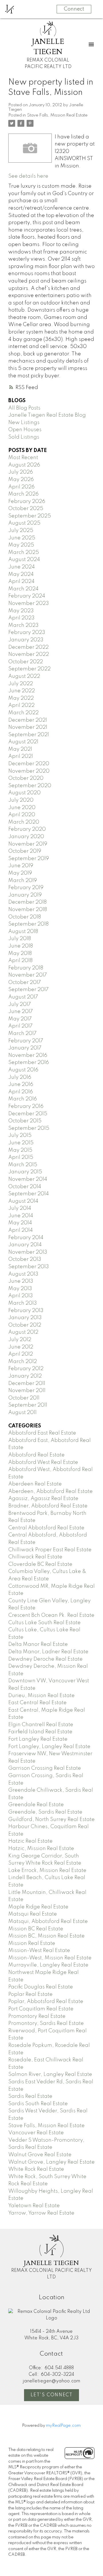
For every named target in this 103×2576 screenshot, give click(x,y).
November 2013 (28, 1252)
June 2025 (22, 538)
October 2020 (26, 778)
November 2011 (27, 1391)
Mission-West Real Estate (39, 1951)
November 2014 (28, 1179)
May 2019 (20, 873)
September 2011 (28, 1405)
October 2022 (26, 662)
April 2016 (21, 1092)
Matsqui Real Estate (33, 1914)
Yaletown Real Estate (34, 2206)
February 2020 (27, 829)
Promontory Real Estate (37, 2016)
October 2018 (25, 917)
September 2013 (29, 1267)
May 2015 (20, 1150)
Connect (74, 9)
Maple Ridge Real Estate (38, 1907)
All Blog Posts (24, 408)
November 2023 (29, 603)
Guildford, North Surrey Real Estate (51, 1820)
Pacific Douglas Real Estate (41, 1987)
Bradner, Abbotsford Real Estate (48, 1506)
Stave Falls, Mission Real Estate (57, 115)
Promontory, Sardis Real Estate (46, 2023)
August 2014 (23, 1201)
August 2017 (23, 997)
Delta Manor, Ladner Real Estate (48, 1652)
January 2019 (25, 895)
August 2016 (23, 1070)
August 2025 (24, 523)
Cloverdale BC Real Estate (40, 1564)
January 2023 (26, 640)
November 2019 (28, 844)
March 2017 (22, 1034)
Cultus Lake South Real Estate (44, 1623)
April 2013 (21, 1296)
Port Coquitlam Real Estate (41, 2009)
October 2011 (24, 1398)
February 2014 (26, 1238)
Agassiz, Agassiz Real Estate (43, 1499)
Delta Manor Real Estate (38, 1644)
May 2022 (21, 698)
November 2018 (28, 910)
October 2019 (25, 851)
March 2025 (24, 553)
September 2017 (28, 990)
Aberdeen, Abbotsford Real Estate (50, 1491)
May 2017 (20, 1019)
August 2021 (23, 742)
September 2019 (29, 859)
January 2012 (25, 1376)
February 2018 (26, 968)
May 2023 (21, 611)
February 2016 (26, 1106)
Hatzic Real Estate (30, 1841)
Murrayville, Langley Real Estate (48, 1965)
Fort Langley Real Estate (38, 1739)
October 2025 (26, 509)
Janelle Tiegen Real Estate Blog (47, 415)
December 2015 (28, 1114)
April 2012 (21, 1354)
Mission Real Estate (32, 1943)
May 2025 (21, 545)
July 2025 (21, 531)
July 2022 (21, 684)
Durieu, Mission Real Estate (41, 1696)
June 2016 (21, 1085)
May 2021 (20, 749)
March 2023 (23, 625)
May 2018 (20, 954)
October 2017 (25, 983)
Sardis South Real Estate (38, 2104)
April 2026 (21, 487)
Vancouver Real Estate (36, 2133)
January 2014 (25, 1245)
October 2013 (25, 1259)
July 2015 (20, 1135)
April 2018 (20, 961)
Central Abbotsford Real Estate (46, 1528)
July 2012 (20, 1340)
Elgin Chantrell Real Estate (41, 1725)
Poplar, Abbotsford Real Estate (46, 2002)
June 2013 (21, 1281)
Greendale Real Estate (36, 1805)
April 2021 (21, 756)
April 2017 (20, 1026)
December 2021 (28, 720)
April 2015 (21, 1157)
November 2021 (28, 727)
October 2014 (25, 1187)
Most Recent (23, 458)
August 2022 (24, 676)
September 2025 (30, 516)
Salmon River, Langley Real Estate (50, 2074)
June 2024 (22, 567)
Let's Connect (52, 2395)
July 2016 (20, 1077)
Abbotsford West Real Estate (43, 1462)
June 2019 (21, 866)
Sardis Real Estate (30, 2096)
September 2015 (29, 1128)
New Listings (24, 423)
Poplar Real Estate (30, 1994)
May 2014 (20, 1223)
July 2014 (20, 1208)
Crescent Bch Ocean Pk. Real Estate (51, 1615)
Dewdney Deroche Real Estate (45, 1659)
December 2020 (29, 764)
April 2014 (21, 1230)
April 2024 (21, 582)
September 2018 (28, 924)
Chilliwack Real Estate (35, 1557)
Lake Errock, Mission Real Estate (47, 1871)
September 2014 (29, 1194)
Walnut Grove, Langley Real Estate (51, 2162)
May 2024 (21, 574)
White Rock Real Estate (36, 2169)
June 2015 (21, 1143)
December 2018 (27, 902)
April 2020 (22, 815)
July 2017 (20, 1004)
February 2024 (27, 596)
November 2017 (28, 975)
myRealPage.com (63, 2426)
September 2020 (30, 786)
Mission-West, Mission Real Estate (50, 1958)
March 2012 (23, 1362)
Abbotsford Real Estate (36, 1455)
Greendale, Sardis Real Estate (45, 1812)
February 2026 (27, 502)
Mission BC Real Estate (36, 1929)
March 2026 (23, 494)
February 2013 (26, 1311)
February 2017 (26, 1041)
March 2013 (23, 1303)
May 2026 (21, 480)
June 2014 (21, 1216)
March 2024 (23, 589)
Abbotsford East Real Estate (42, 1433)
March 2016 (23, 1099)
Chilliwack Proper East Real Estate (50, 1550)
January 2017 (25, 1048)
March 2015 (23, 1165)
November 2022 (29, 654)
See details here (28, 176)
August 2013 (23, 1274)
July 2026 (21, 472)
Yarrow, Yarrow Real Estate (41, 2213)
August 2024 (24, 560)
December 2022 (28, 647)
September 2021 (29, 735)
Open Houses (25, 430)
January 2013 (25, 1318)
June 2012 (21, 1347)
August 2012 (23, 1332)
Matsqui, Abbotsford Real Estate (48, 1922)
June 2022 (22, 691)
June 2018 (21, 946)
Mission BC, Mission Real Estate (46, 1936)
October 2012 (25, 1325)
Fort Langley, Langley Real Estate (49, 1747)
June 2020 (22, 808)
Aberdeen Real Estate (35, 1484)
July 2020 (21, 800)
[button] (51, 2395)
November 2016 (28, 1055)
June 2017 (21, 1012)
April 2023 (21, 618)
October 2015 (25, 1121)
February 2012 (26, 1369)
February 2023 (27, 633)
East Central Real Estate (37, 1703)
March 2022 (23, 713)
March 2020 (24, 822)
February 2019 (26, 888)
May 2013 (20, 1289)
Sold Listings (24, 437)
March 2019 (23, 881)
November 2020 (29, 771)
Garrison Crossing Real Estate (45, 1768)
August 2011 (22, 1413)
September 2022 (29, 669)
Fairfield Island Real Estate (40, 1732)
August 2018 (23, 932)
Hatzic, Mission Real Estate (41, 1849)
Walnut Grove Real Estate (40, 2155)
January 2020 (26, 837)
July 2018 (20, 939)
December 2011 (27, 1384)
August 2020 (24, 793)
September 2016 (29, 1063)
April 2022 (21, 705)
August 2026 (24, 465)
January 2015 (25, 1172)
